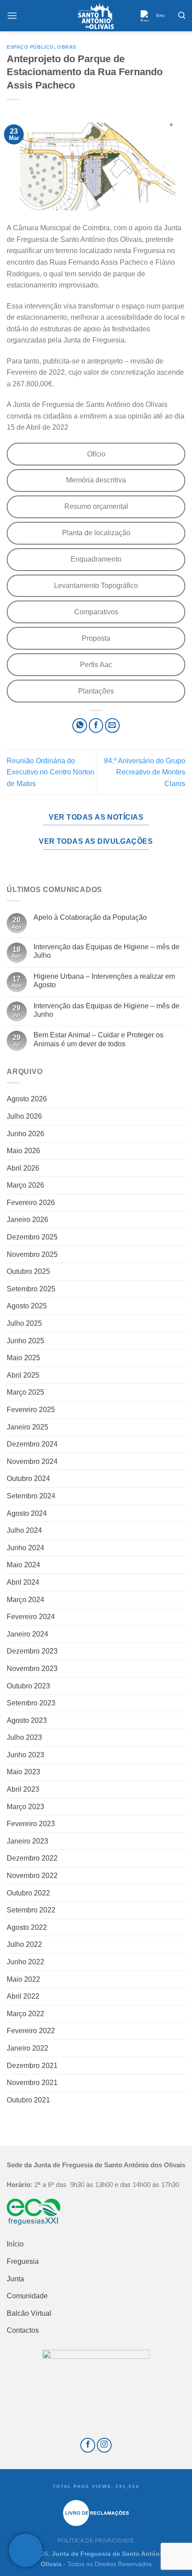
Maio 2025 (23, 1358)
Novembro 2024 (32, 1461)
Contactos (23, 2330)
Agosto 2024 (27, 1513)
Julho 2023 (24, 1737)
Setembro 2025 (31, 1289)
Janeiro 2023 (27, 1841)
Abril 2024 (23, 1582)
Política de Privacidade (96, 2541)
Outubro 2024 (28, 1478)
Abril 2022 (23, 1996)
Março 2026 (25, 1185)
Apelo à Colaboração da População (90, 917)
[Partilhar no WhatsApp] (80, 725)
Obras (67, 47)
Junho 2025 (25, 1341)
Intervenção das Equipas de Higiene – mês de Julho (106, 951)
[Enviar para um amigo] (112, 725)
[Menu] (12, 15)
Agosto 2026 (27, 1099)
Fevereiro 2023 (31, 1824)
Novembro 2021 (32, 2083)
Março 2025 (25, 1392)
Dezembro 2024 (32, 1444)
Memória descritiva (96, 480)
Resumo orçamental (96, 506)
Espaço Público (30, 47)
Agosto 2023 (27, 1720)
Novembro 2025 (32, 1254)
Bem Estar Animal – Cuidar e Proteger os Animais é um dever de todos (98, 1039)
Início (15, 2244)
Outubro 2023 (28, 1686)
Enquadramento (96, 559)
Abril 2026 (23, 1168)
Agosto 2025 (27, 1306)
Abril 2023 (23, 1789)
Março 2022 (25, 2014)
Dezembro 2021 (32, 2066)
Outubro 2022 (28, 1893)
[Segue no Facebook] (88, 2445)
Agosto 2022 (27, 1927)
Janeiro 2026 (27, 1220)
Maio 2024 (23, 1565)
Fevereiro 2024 (31, 1617)
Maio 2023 (23, 1772)
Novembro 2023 (32, 1669)
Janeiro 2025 (27, 1427)
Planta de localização (96, 533)
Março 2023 (25, 1807)
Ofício (96, 454)
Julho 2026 (24, 1116)
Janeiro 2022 (27, 2048)
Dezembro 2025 (32, 1237)
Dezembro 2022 (32, 1858)
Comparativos (96, 612)
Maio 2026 (23, 1151)
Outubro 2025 (28, 1271)
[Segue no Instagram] (104, 2445)
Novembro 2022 (32, 1876)
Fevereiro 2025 (31, 1410)
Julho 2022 (24, 1944)
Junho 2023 (25, 1755)
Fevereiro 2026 (31, 1203)
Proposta (96, 638)
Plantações (96, 691)
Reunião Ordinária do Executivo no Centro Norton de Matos (50, 772)
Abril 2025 (23, 1375)
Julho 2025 (24, 1323)
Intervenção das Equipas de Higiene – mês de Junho (106, 1010)
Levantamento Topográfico (96, 586)
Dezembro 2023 (32, 1651)
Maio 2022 (23, 1979)
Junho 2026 (25, 1134)
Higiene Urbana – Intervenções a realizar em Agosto (104, 981)
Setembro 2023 (31, 1703)
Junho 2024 (25, 1548)
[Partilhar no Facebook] (96, 725)
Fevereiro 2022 (31, 2031)
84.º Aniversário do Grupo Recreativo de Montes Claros (145, 772)
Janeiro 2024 (27, 1634)
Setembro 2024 (31, 1496)
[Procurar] (182, 15)
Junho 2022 (25, 1962)
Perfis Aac (96, 665)
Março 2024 (25, 1600)
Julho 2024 (24, 1530)
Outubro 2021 (28, 2100)
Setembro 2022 (31, 1910)
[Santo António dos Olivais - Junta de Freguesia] (96, 16)
